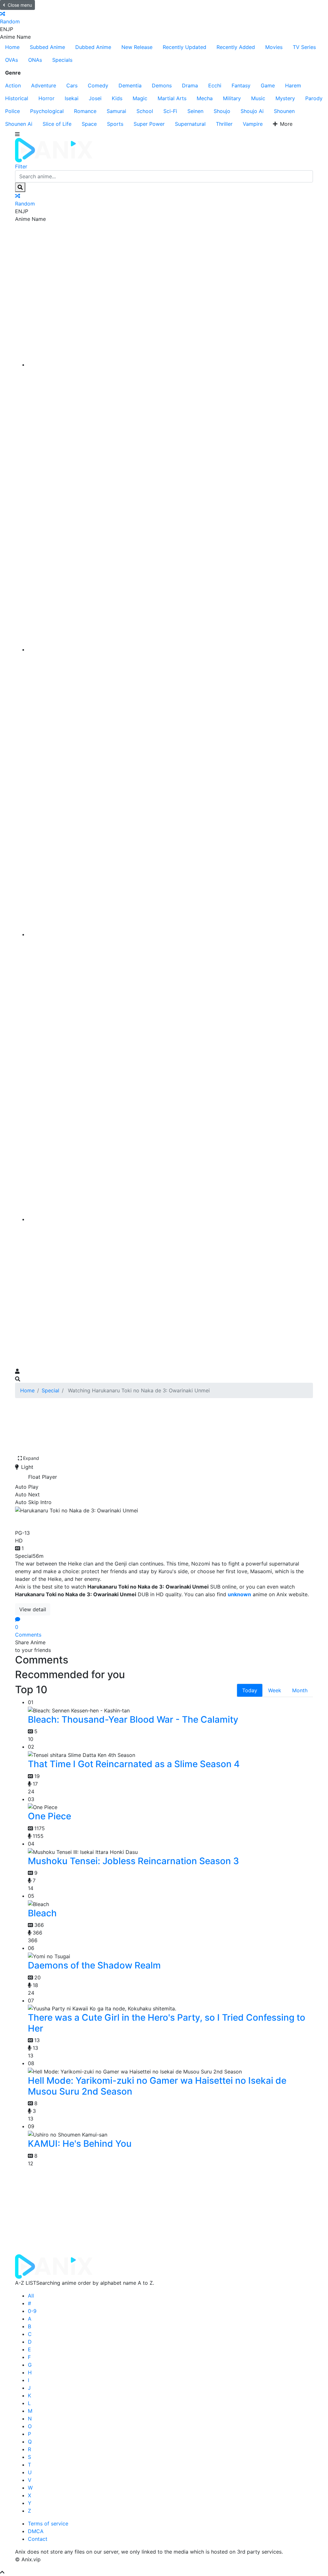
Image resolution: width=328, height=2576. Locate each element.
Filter (21, 166)
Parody (314, 98)
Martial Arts (172, 98)
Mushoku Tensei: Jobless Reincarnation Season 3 (133, 1861)
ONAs (35, 60)
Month (300, 1690)
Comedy (98, 85)
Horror (46, 98)
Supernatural (190, 124)
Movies (274, 47)
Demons (162, 85)
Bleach (42, 1913)
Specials (62, 60)
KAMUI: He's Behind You (80, 2144)
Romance (85, 111)
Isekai (72, 98)
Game (268, 85)
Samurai (116, 111)
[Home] (170, 365)
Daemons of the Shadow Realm (94, 1965)
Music (258, 98)
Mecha (205, 98)
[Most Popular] (170, 1219)
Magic (140, 98)
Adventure (44, 85)
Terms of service (48, 2524)
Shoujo (222, 111)
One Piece (49, 1816)
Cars (72, 85)
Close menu (20, 5)
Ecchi (215, 85)
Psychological (47, 111)
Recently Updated (184, 47)
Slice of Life (57, 124)
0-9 (32, 2311)
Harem (293, 85)
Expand (31, 1458)
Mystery (285, 98)
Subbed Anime (47, 47)
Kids (117, 98)
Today (250, 1690)
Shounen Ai (19, 124)
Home (12, 47)
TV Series (304, 47)
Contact (38, 2539)
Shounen (284, 111)
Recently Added (236, 47)
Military (232, 98)
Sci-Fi (170, 111)
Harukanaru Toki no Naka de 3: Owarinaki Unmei (132, 1520)
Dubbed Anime (93, 47)
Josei (95, 98)
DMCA (36, 2531)
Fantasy (241, 85)
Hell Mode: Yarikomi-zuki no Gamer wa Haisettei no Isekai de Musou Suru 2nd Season (157, 2086)
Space (89, 124)
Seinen (195, 111)
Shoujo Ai (252, 111)
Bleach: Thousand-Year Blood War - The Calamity (133, 1719)
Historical (17, 98)
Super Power (149, 124)
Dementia (130, 85)
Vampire (253, 124)
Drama (190, 85)
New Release (137, 47)
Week (275, 1690)
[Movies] (170, 649)
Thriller (224, 124)
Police (12, 111)
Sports (115, 124)
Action (13, 85)
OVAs (12, 60)
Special (50, 1390)
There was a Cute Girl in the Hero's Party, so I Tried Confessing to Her (167, 2023)
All (31, 2296)
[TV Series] (170, 934)
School (145, 111)
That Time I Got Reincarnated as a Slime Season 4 (134, 1764)
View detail (33, 1609)
